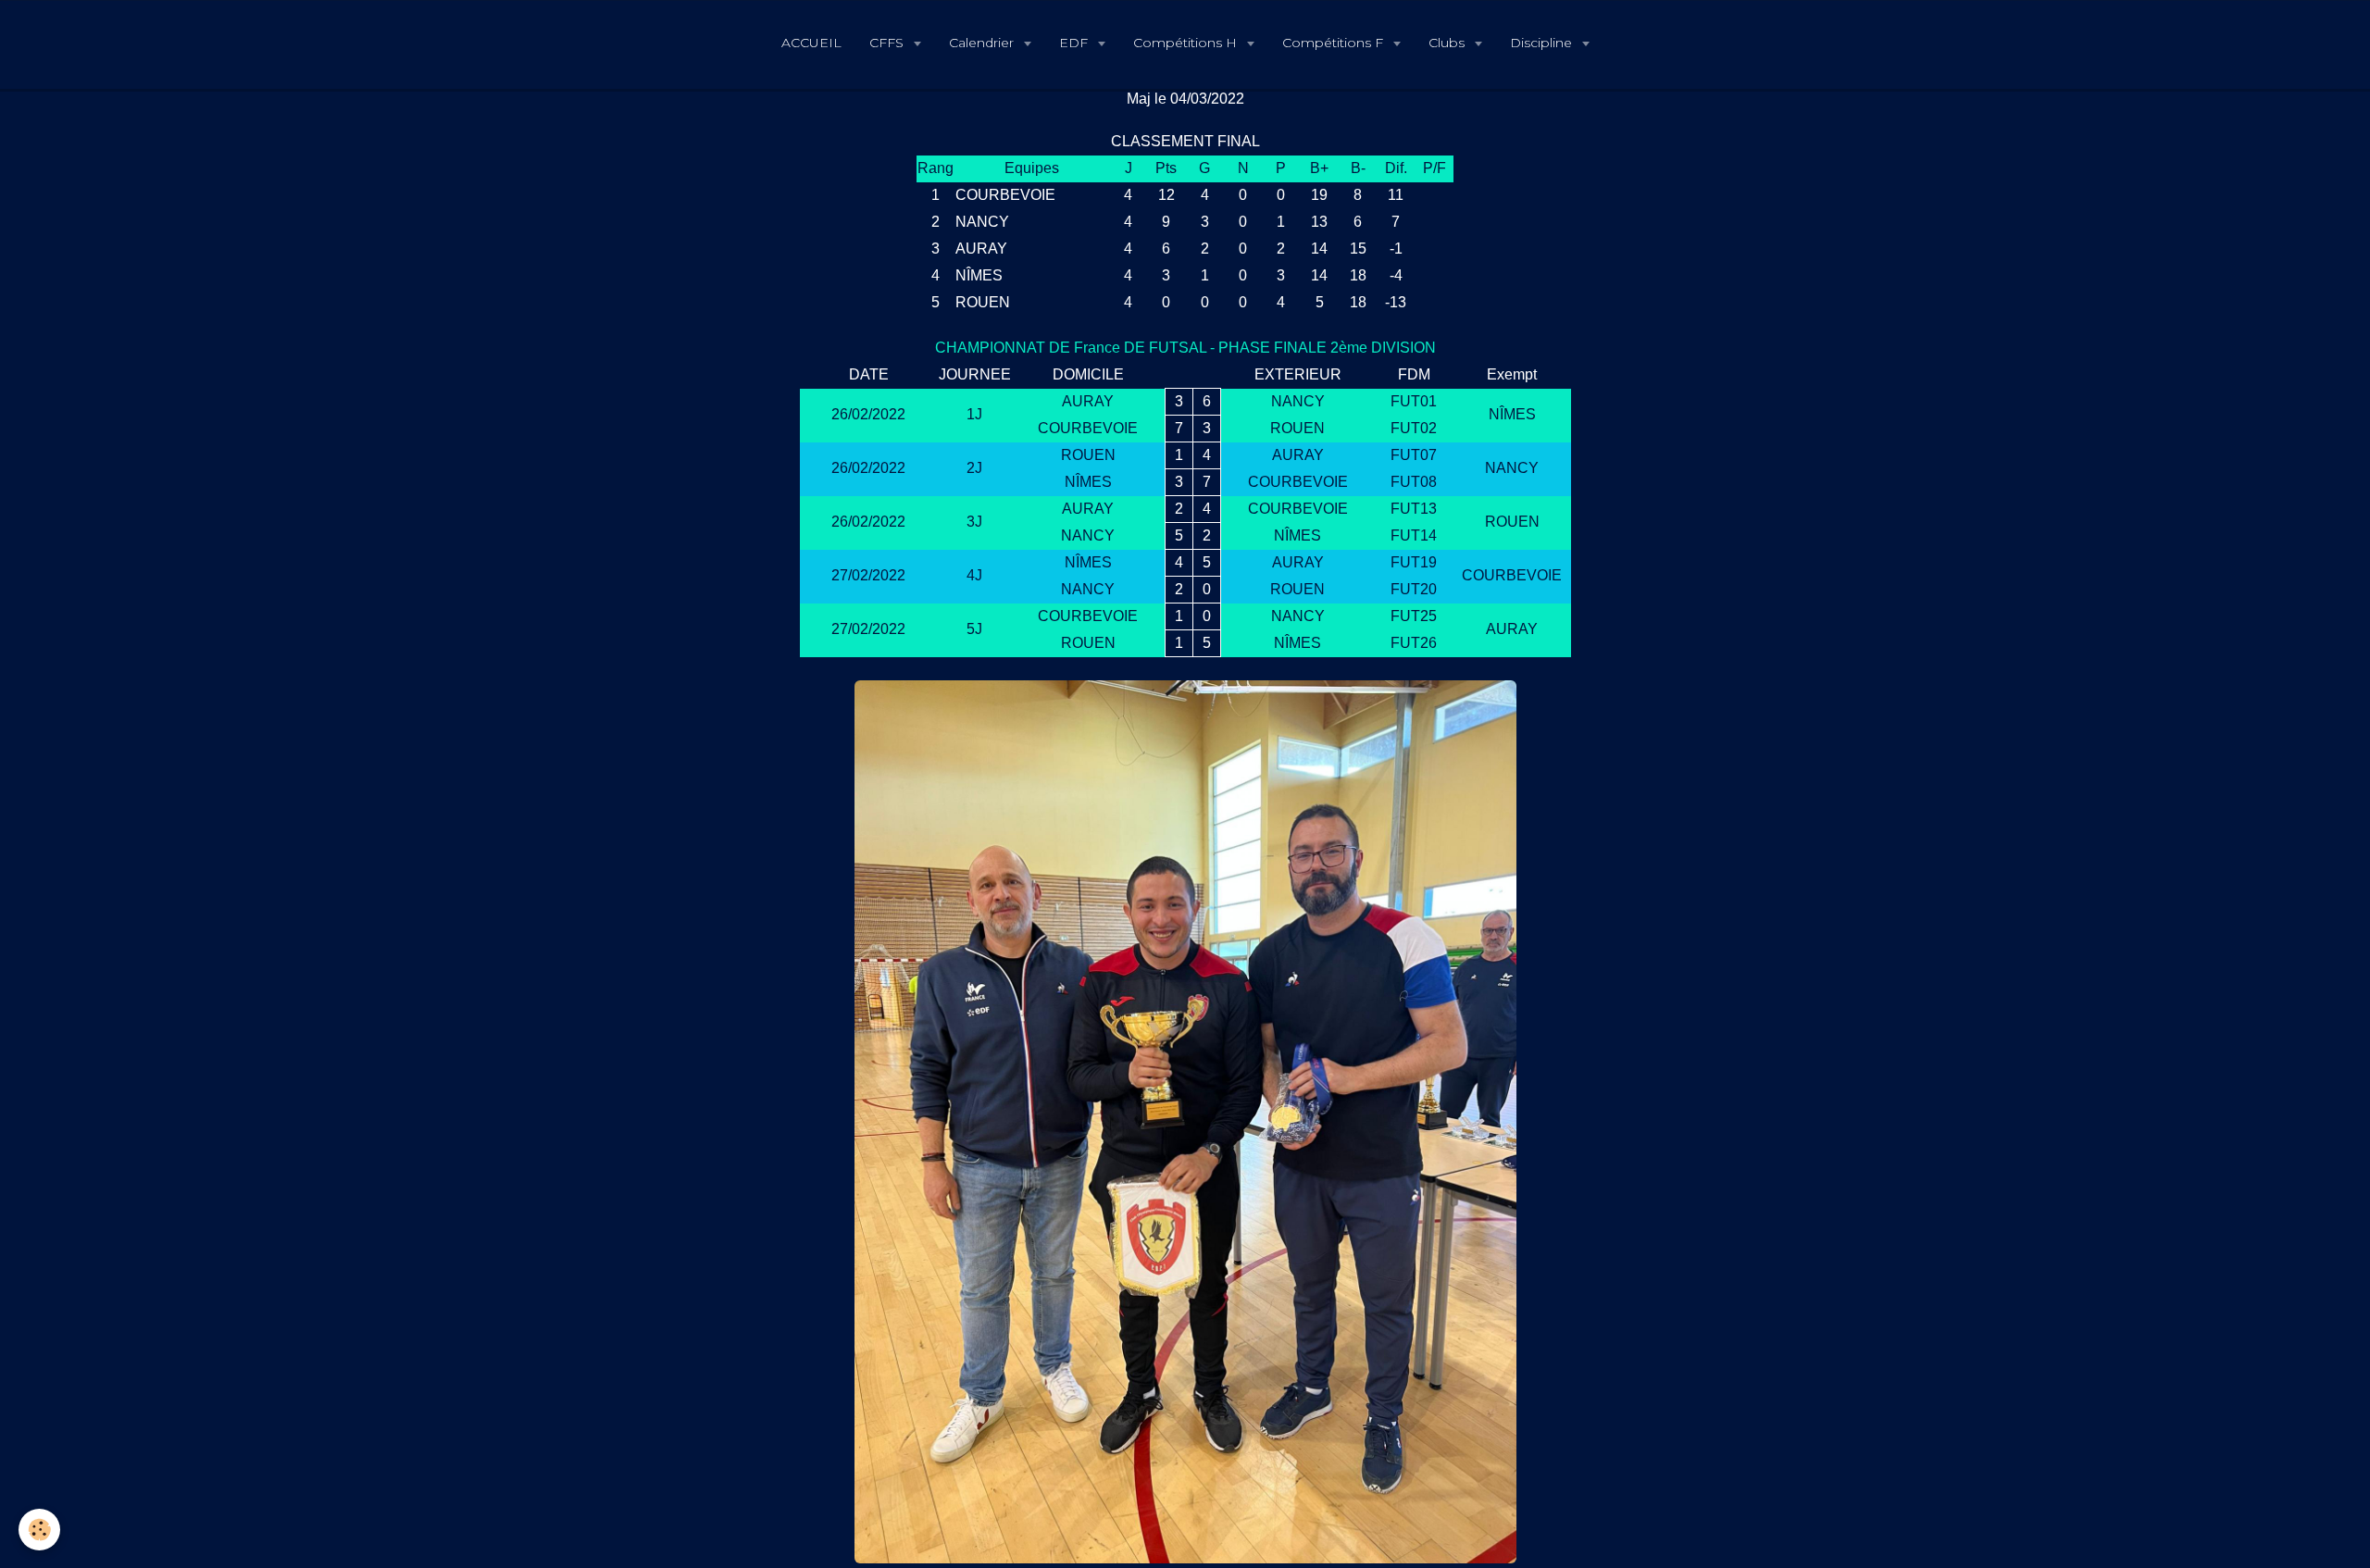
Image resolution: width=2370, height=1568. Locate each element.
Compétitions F (1335, 43)
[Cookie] (39, 1530)
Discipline (1543, 43)
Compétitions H (1187, 43)
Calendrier (983, 43)
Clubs (1448, 43)
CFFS (888, 43)
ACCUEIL (811, 43)
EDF (1075, 43)
